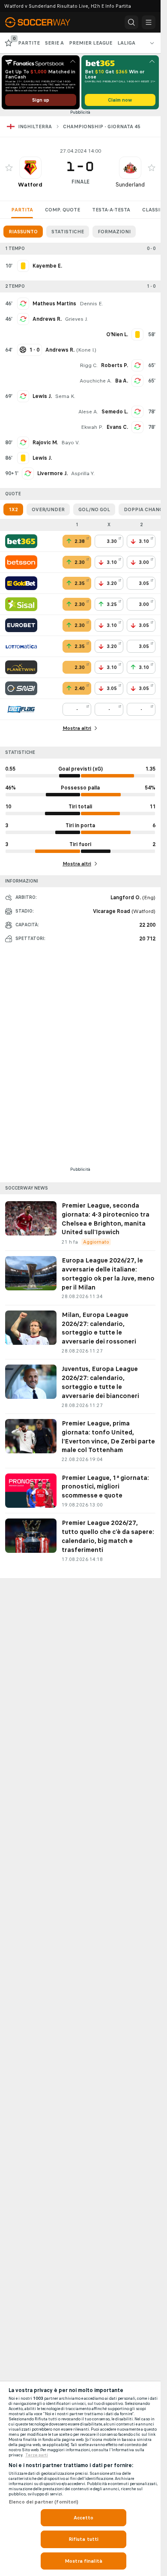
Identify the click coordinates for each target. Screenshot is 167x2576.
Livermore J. (52, 473)
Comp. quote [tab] (63, 210)
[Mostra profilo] (30, 168)
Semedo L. (115, 412)
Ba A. (122, 381)
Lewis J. (42, 396)
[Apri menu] (149, 22)
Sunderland (130, 185)
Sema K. (65, 396)
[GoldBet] (21, 583)
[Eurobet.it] (21, 625)
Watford (30, 185)
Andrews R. (47, 319)
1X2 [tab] (13, 509)
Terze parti (37, 2455)
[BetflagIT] (21, 709)
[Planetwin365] (21, 667)
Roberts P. (115, 365)
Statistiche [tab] (68, 232)
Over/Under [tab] (48, 509)
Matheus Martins (54, 304)
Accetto (84, 2518)
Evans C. (117, 427)
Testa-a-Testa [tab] (111, 210)
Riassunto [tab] (23, 232)
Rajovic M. (45, 443)
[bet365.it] (21, 541)
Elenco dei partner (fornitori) (44, 2502)
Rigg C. (89, 365)
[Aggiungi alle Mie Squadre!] (9, 168)
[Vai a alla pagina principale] (43, 22)
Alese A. (88, 412)
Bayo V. (70, 443)
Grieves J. (76, 319)
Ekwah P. (92, 427)
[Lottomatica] (21, 646)
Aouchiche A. (96, 381)
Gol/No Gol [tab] (94, 509)
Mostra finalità (83, 2561)
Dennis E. (91, 304)
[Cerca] (131, 22)
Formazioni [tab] (114, 232)
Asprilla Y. (83, 473)
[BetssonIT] (21, 562)
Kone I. (86, 350)
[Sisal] (21, 604)
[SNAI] (21, 688)
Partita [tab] (22, 210)
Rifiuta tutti (84, 2539)
